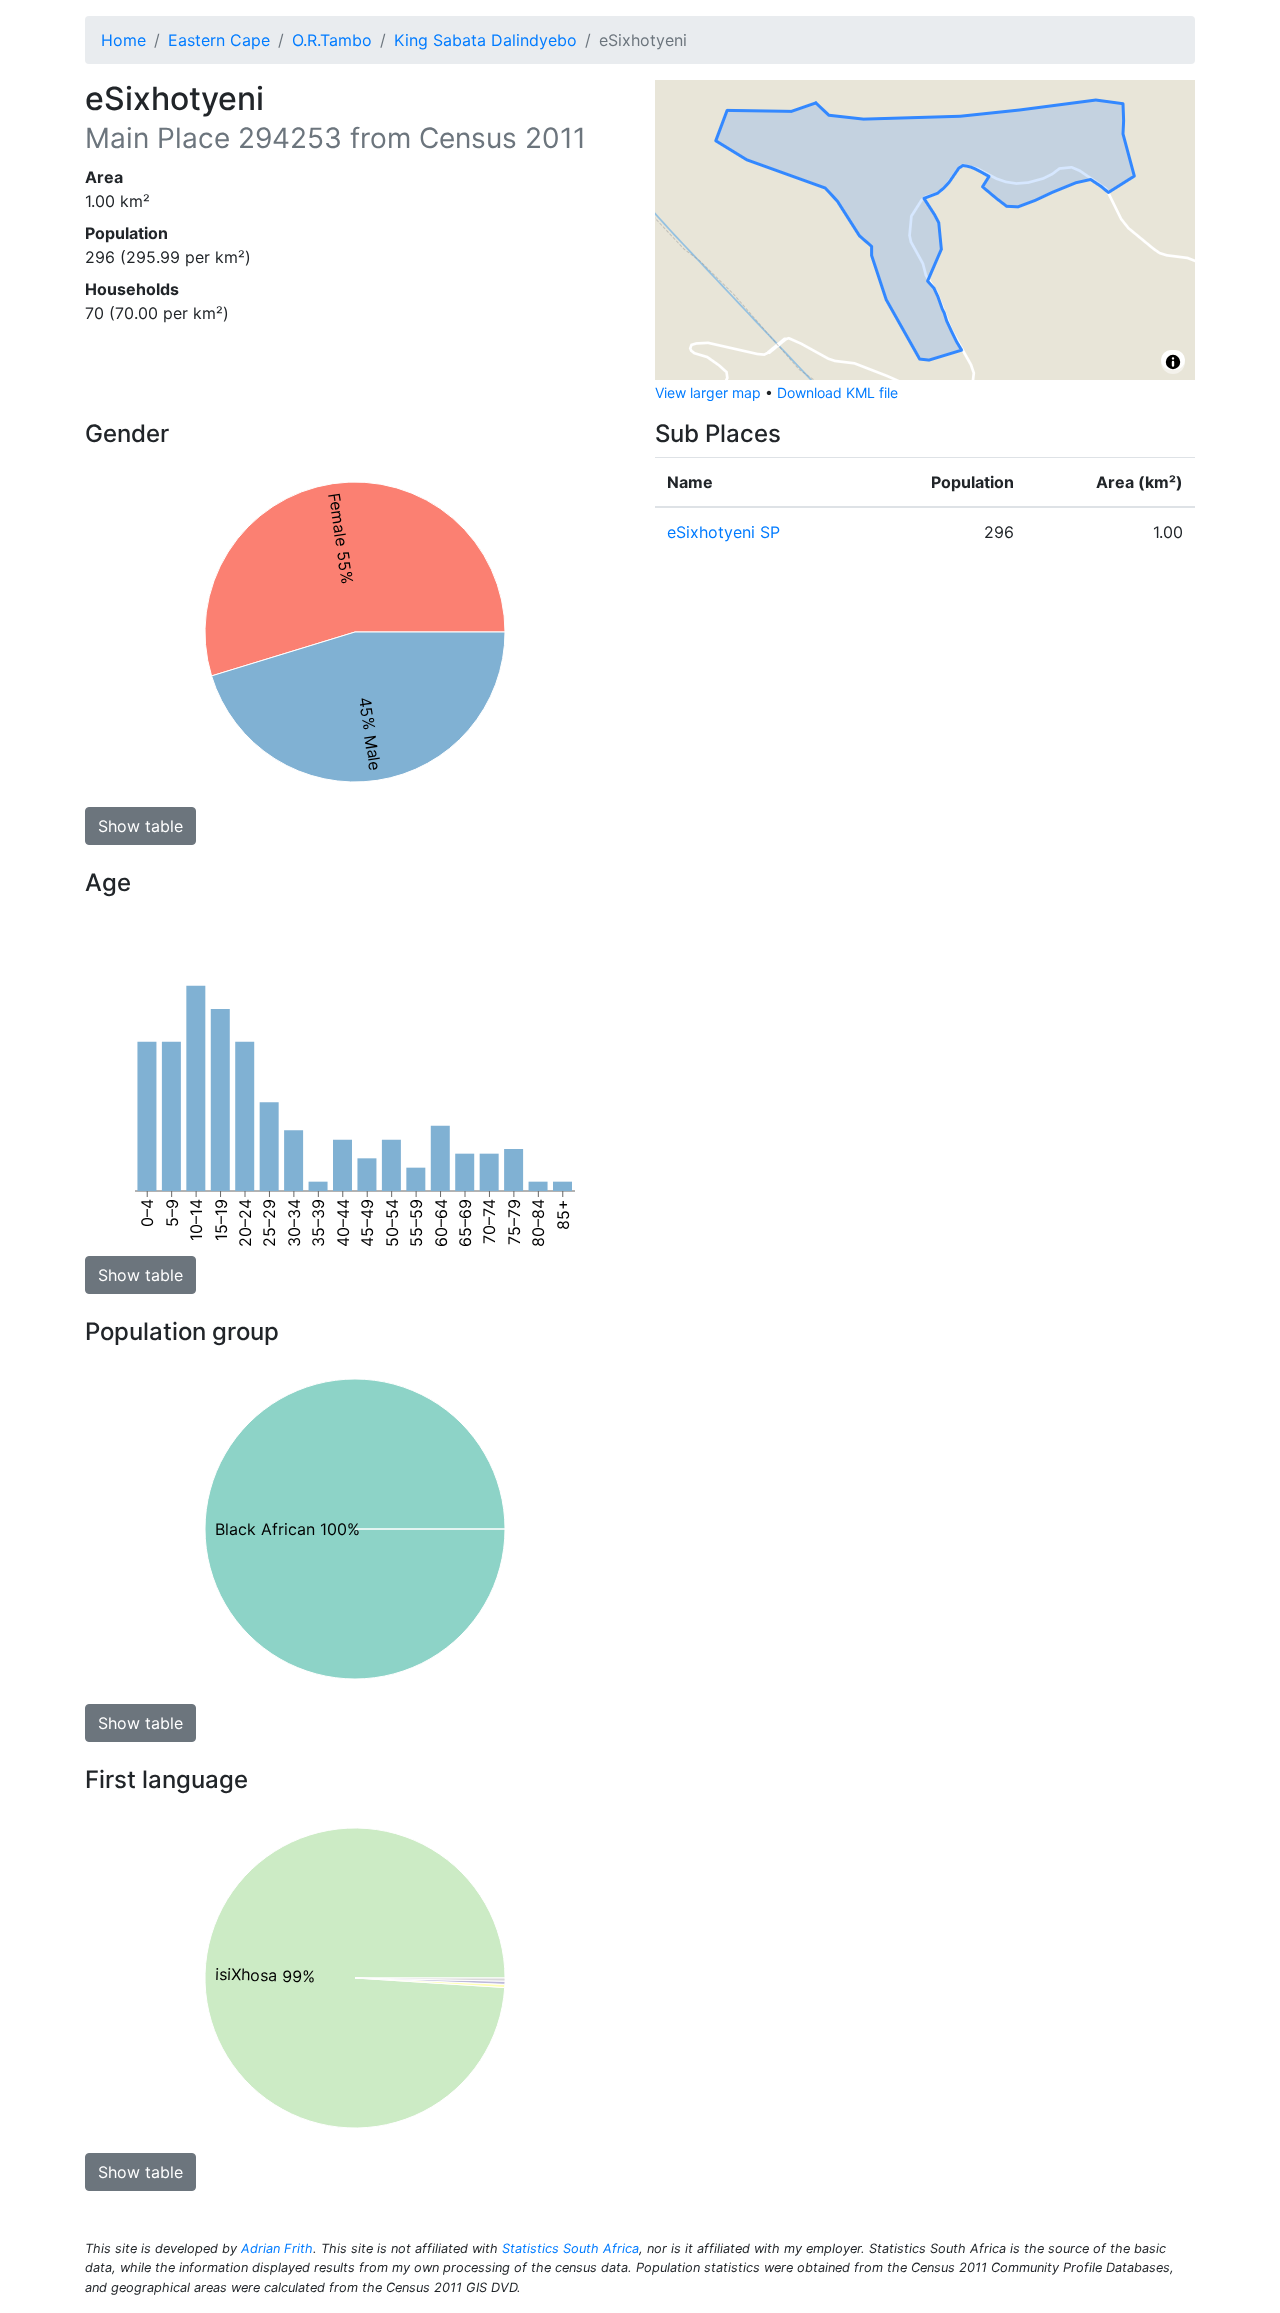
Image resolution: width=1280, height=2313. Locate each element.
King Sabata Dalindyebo (485, 40)
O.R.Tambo (332, 40)
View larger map (708, 392)
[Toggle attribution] (1173, 362)
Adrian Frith (277, 2248)
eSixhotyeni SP (723, 532)
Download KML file (837, 392)
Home (123, 40)
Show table (140, 826)
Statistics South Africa (570, 2248)
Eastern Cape (219, 40)
